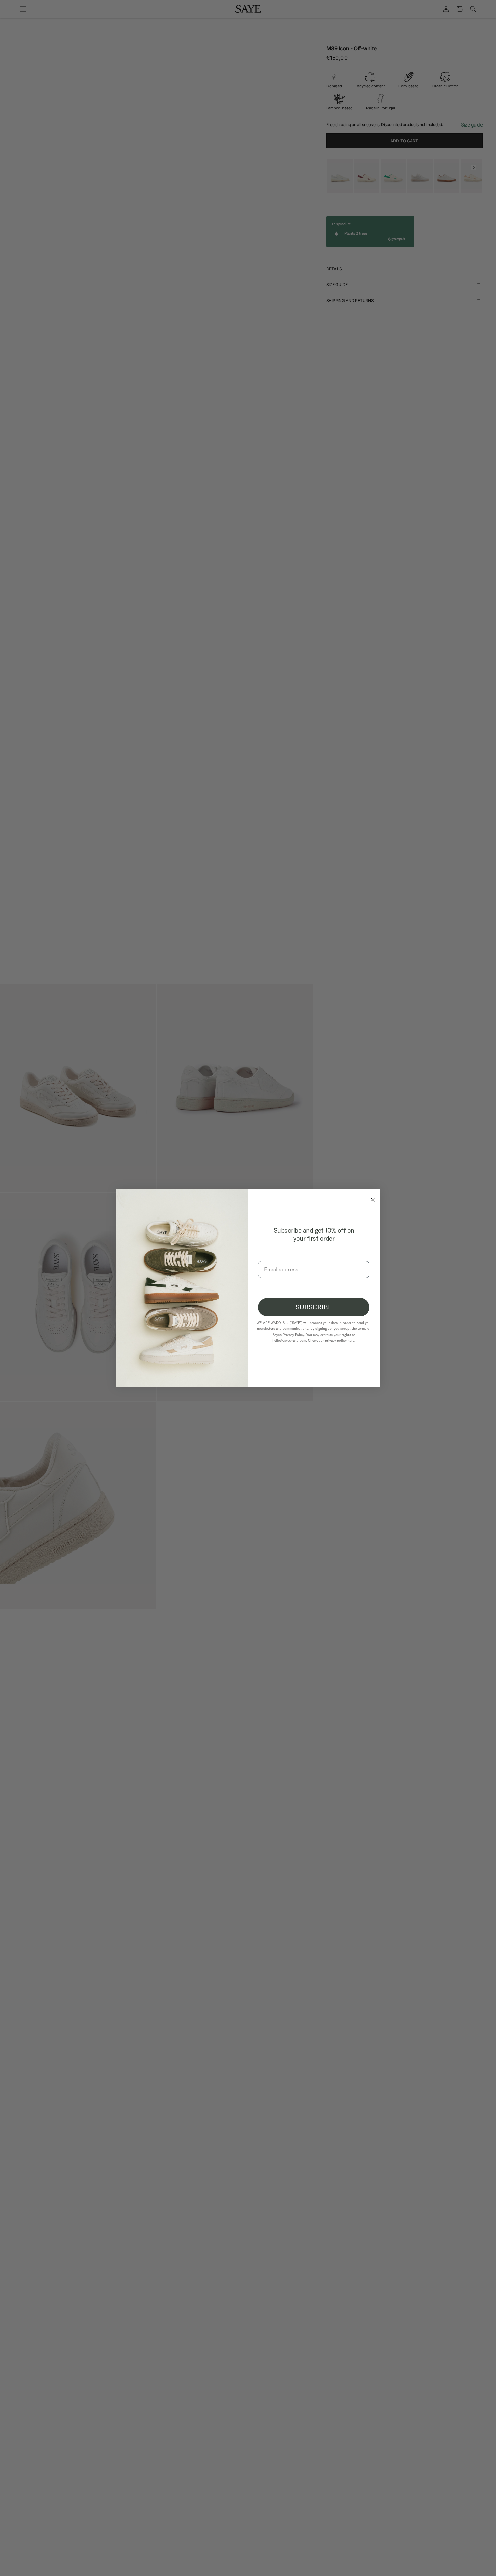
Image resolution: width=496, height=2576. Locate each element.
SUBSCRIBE (314, 1307)
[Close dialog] (371, 1198)
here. (351, 1340)
